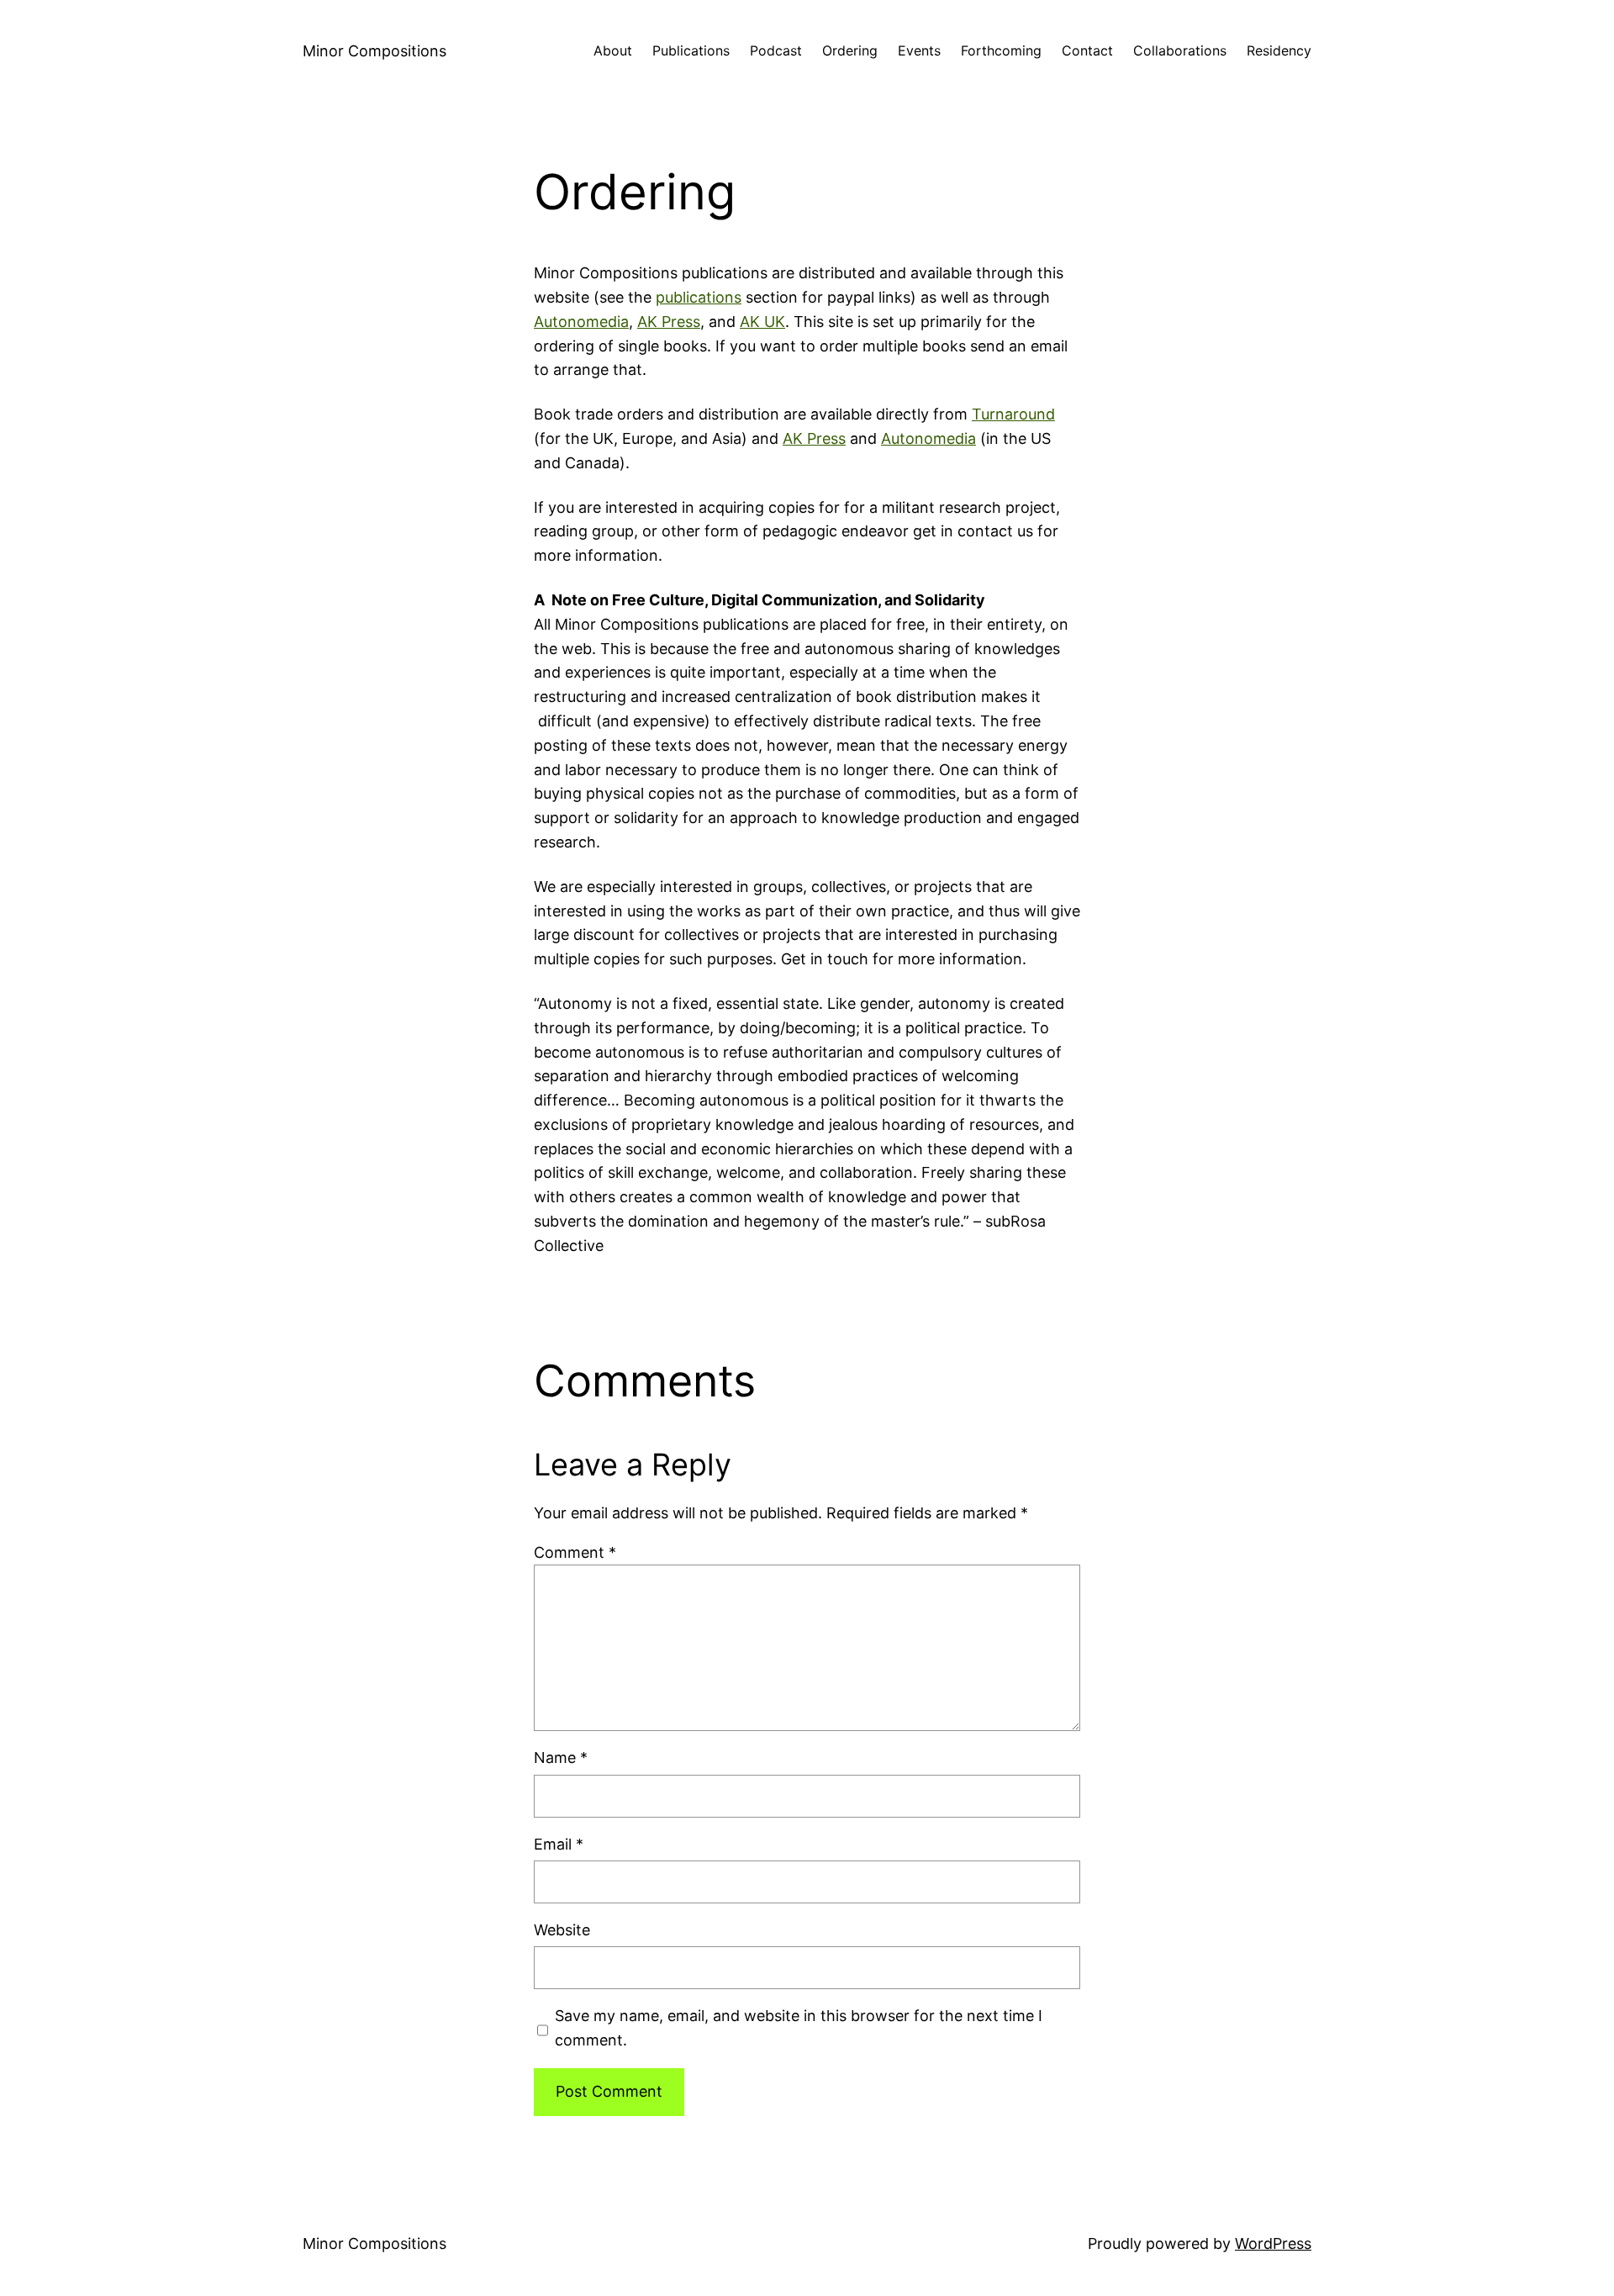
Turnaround (1013, 414)
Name (561, 1758)
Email (559, 1844)
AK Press (669, 322)
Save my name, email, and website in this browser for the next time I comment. (799, 2028)
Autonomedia (581, 322)
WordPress (1273, 2243)
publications (699, 297)
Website (562, 1930)
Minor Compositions (374, 51)
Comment (575, 1552)
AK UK (762, 322)
